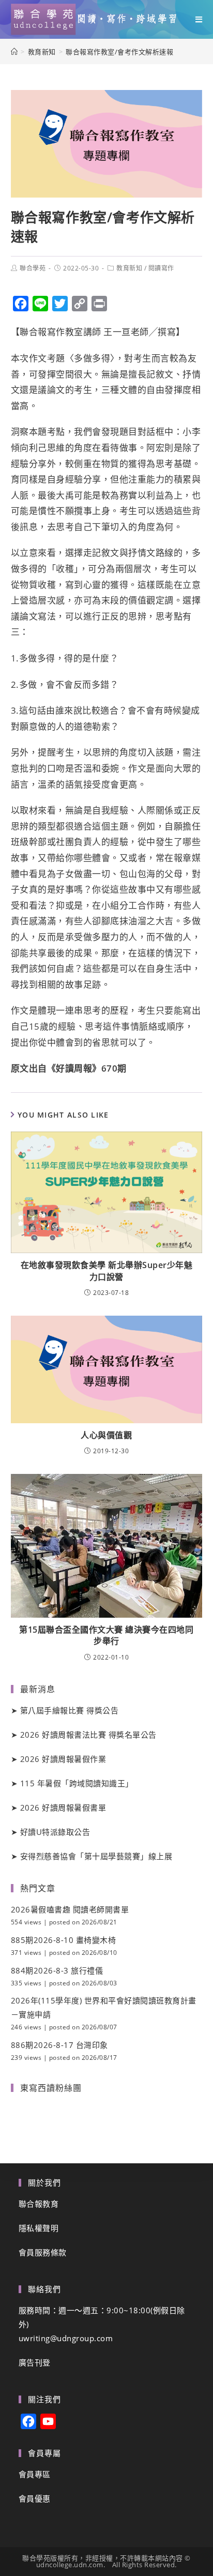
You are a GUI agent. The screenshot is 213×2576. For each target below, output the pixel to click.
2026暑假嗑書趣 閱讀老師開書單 (70, 1909)
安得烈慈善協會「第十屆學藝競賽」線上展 (96, 1856)
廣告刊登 (35, 2362)
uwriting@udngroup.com (66, 2338)
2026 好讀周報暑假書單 (63, 1807)
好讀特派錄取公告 (55, 1832)
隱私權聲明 (39, 2228)
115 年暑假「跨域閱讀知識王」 (77, 1783)
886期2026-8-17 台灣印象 (59, 2045)
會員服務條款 (43, 2252)
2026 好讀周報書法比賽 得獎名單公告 (88, 1735)
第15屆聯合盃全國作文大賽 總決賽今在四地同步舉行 (106, 1635)
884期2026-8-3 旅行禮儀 (57, 1970)
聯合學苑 (33, 268)
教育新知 (129, 268)
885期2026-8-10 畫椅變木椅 (64, 1940)
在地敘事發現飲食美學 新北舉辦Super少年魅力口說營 (107, 1271)
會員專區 (35, 2474)
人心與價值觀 (106, 1435)
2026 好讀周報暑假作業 (63, 1759)
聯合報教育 (39, 2204)
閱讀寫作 (161, 268)
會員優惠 (35, 2498)
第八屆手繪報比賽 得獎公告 (70, 1710)
